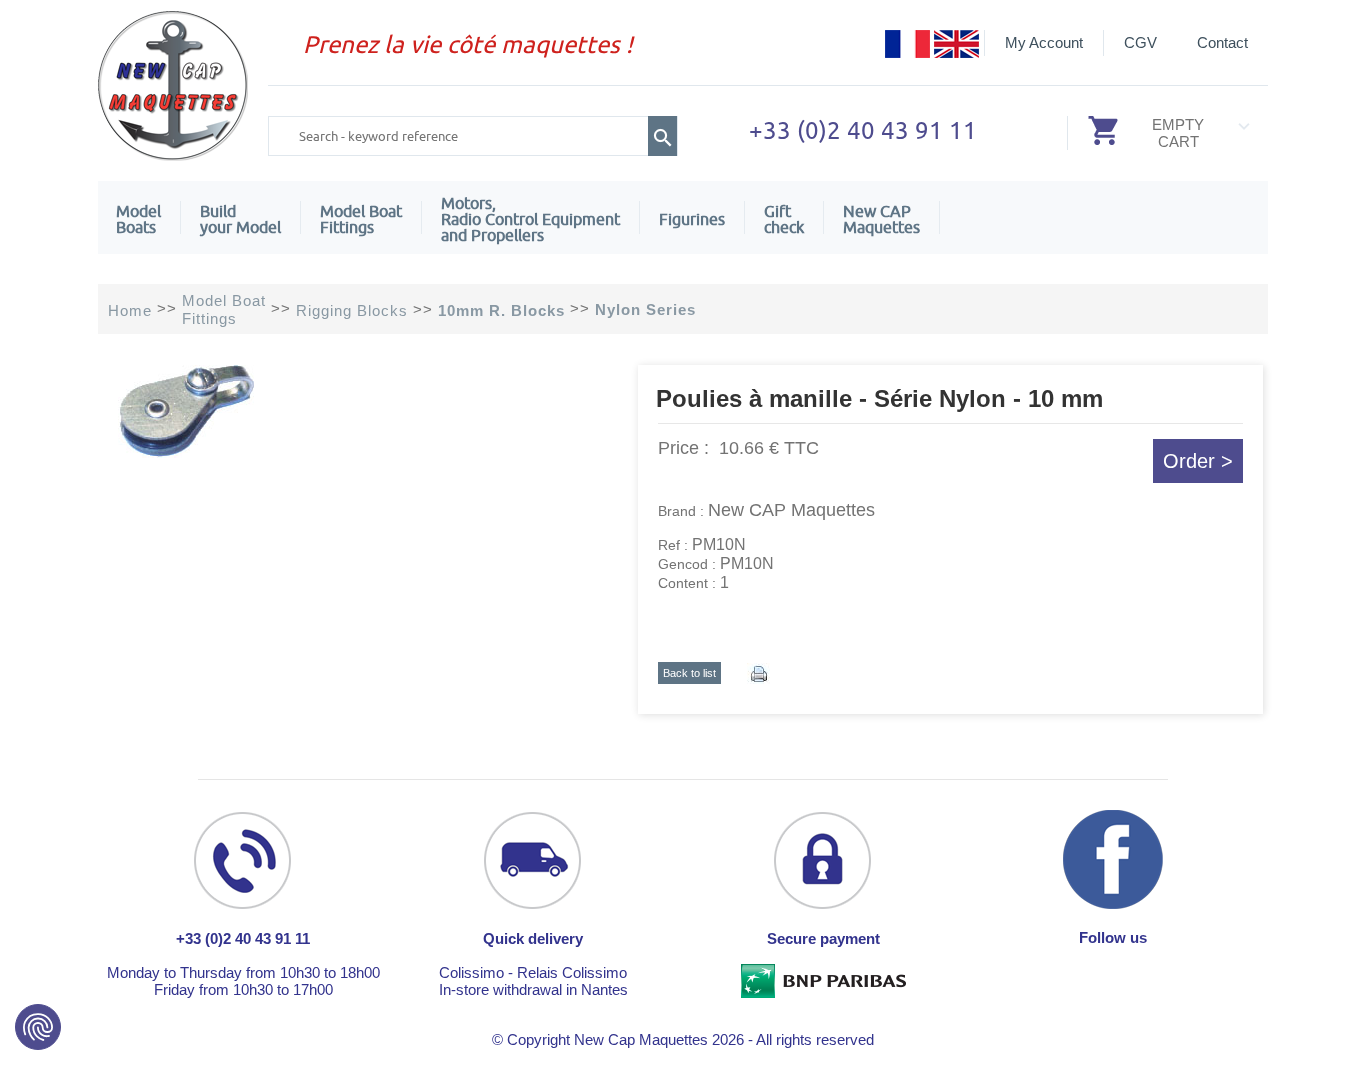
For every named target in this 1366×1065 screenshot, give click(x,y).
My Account (1044, 42)
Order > (1198, 461)
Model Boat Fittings (361, 219)
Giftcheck (784, 219)
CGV (1140, 42)
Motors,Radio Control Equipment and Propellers (530, 219)
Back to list (689, 673)
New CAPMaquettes (881, 219)
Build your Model (240, 219)
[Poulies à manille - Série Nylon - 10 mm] (186, 452)
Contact (1222, 42)
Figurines (692, 219)
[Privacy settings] (38, 1027)
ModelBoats (138, 219)
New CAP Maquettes (791, 510)
